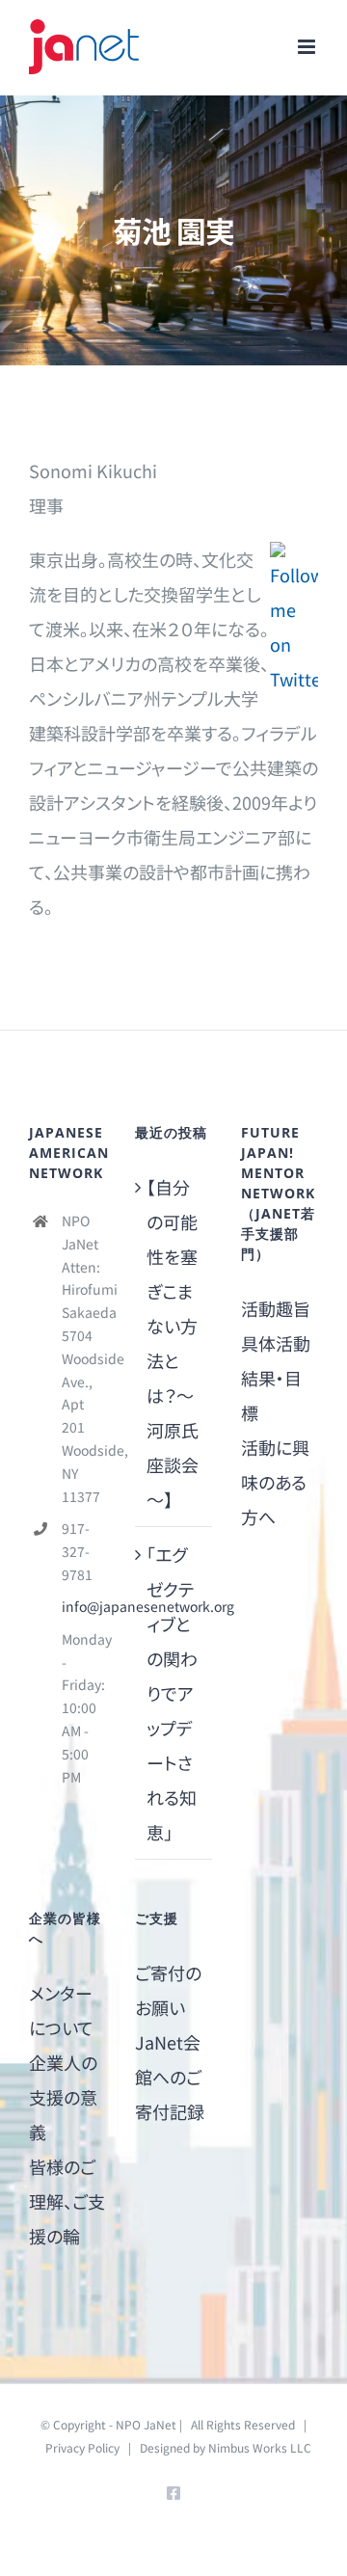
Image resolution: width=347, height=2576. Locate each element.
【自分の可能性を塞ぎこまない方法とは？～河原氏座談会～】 (173, 1343)
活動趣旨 (276, 1308)
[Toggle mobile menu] (308, 47)
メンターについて (61, 2010)
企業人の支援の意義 (63, 2097)
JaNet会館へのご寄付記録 (170, 2077)
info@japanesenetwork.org (84, 1606)
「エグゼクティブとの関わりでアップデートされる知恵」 (172, 1693)
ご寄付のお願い (168, 1990)
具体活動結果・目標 (276, 1378)
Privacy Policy (82, 2447)
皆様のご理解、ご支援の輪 (67, 2201)
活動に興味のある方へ (275, 1482)
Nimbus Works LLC (260, 2447)
